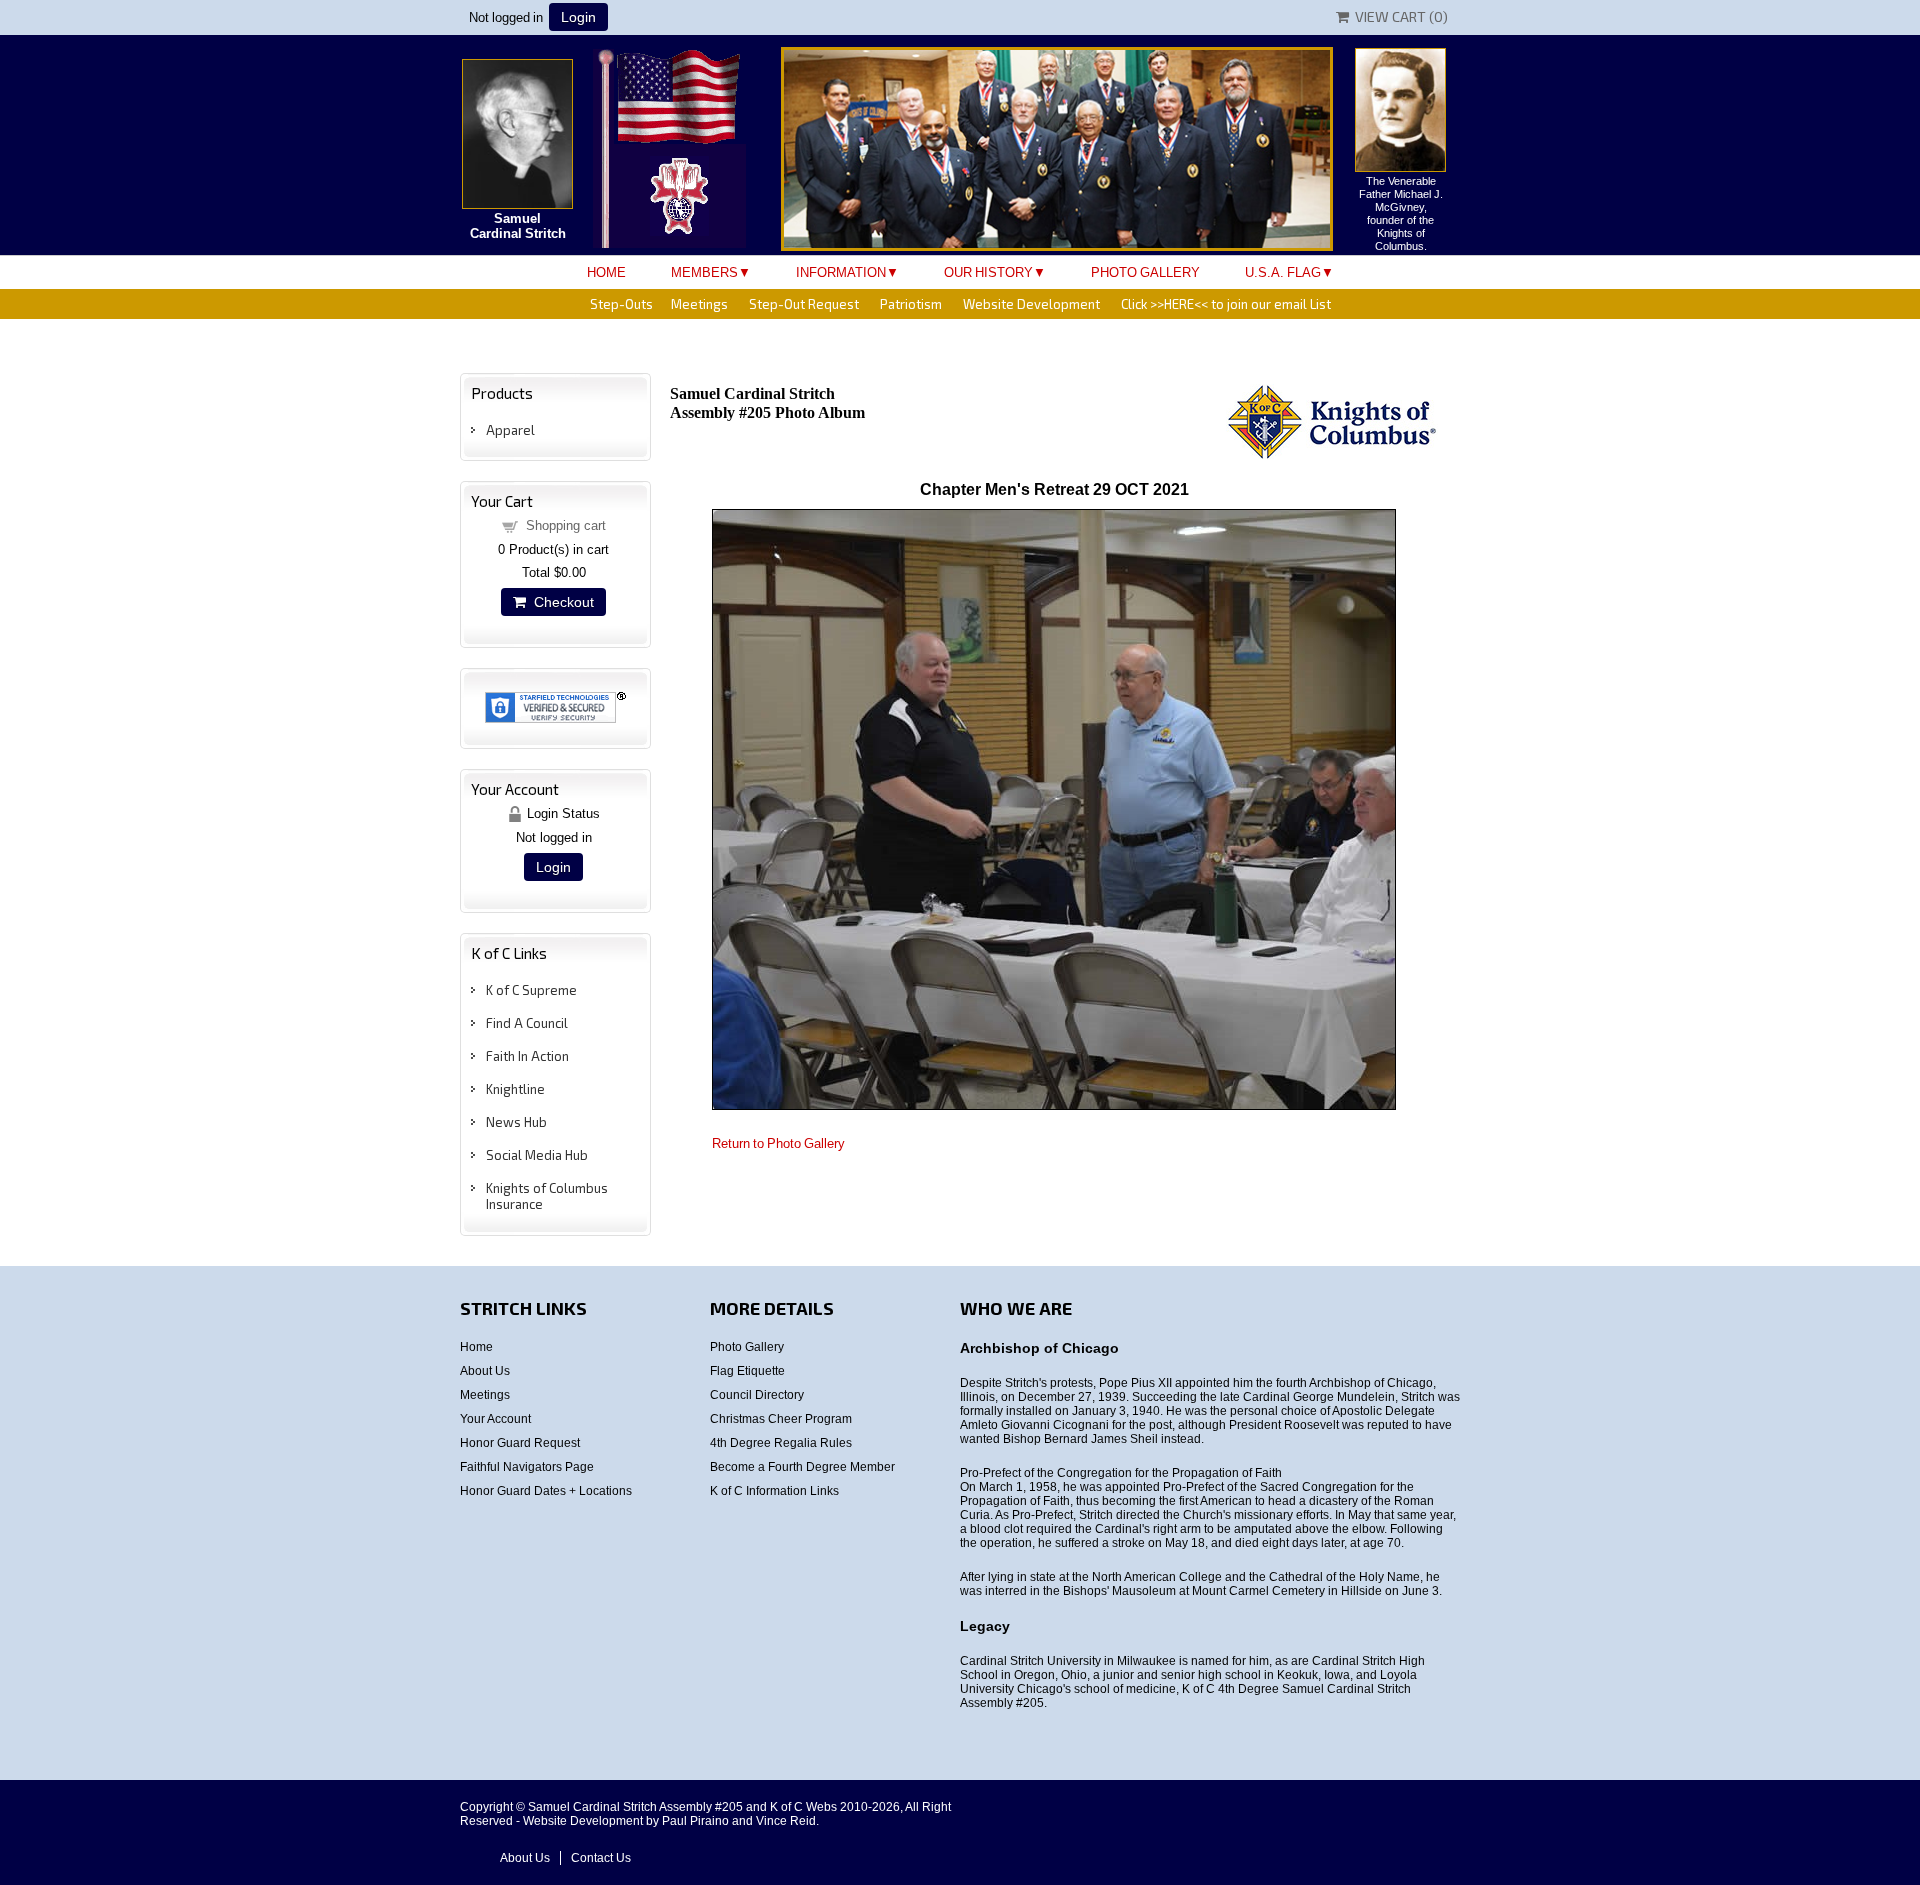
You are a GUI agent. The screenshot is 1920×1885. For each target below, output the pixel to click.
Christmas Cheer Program (781, 1419)
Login (578, 17)
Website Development (1031, 304)
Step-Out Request (804, 304)
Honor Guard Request (520, 1443)
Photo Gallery (1145, 272)
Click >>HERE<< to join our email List (1226, 304)
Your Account (495, 1419)
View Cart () (1398, 16)
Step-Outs (621, 304)
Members (704, 272)
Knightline (515, 1089)
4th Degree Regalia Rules (781, 1443)
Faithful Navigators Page (527, 1467)
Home (606, 272)
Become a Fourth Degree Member (802, 1467)
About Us (485, 1371)
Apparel (510, 430)
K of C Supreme (531, 990)
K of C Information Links (774, 1491)
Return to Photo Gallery (778, 1143)
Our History (988, 272)
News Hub (516, 1122)
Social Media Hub (537, 1155)
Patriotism (911, 304)
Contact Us (601, 1858)
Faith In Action (527, 1056)
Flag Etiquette (747, 1371)
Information (841, 272)
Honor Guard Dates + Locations (546, 1491)
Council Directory (757, 1395)
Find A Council (527, 1023)
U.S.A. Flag (1283, 272)
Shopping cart (566, 525)
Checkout (560, 602)
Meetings (699, 304)
